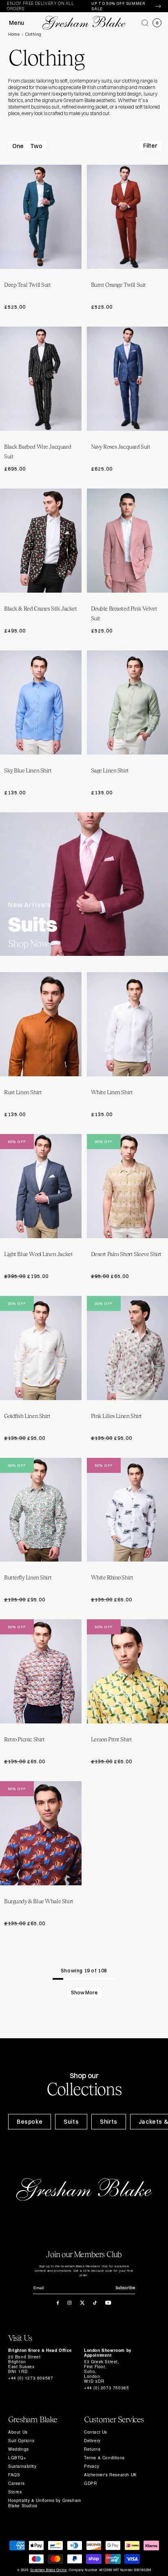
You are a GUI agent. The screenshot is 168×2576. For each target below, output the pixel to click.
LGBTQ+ (17, 2458)
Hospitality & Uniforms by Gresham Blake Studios (45, 2503)
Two (36, 146)
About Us (18, 2432)
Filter (150, 146)
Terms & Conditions (104, 2458)
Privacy (92, 2466)
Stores (15, 2492)
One (18, 146)
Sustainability (22, 2466)
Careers (16, 2483)
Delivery (92, 2441)
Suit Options (21, 2441)
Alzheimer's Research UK (111, 2475)
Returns (92, 2449)
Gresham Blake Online (48, 2570)
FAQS (14, 2475)
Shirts (109, 2122)
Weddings (19, 2449)
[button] (145, 23)
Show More (84, 1993)
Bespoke (30, 2122)
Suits (71, 2122)
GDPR (90, 2483)
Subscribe (125, 2288)
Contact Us (96, 2432)
